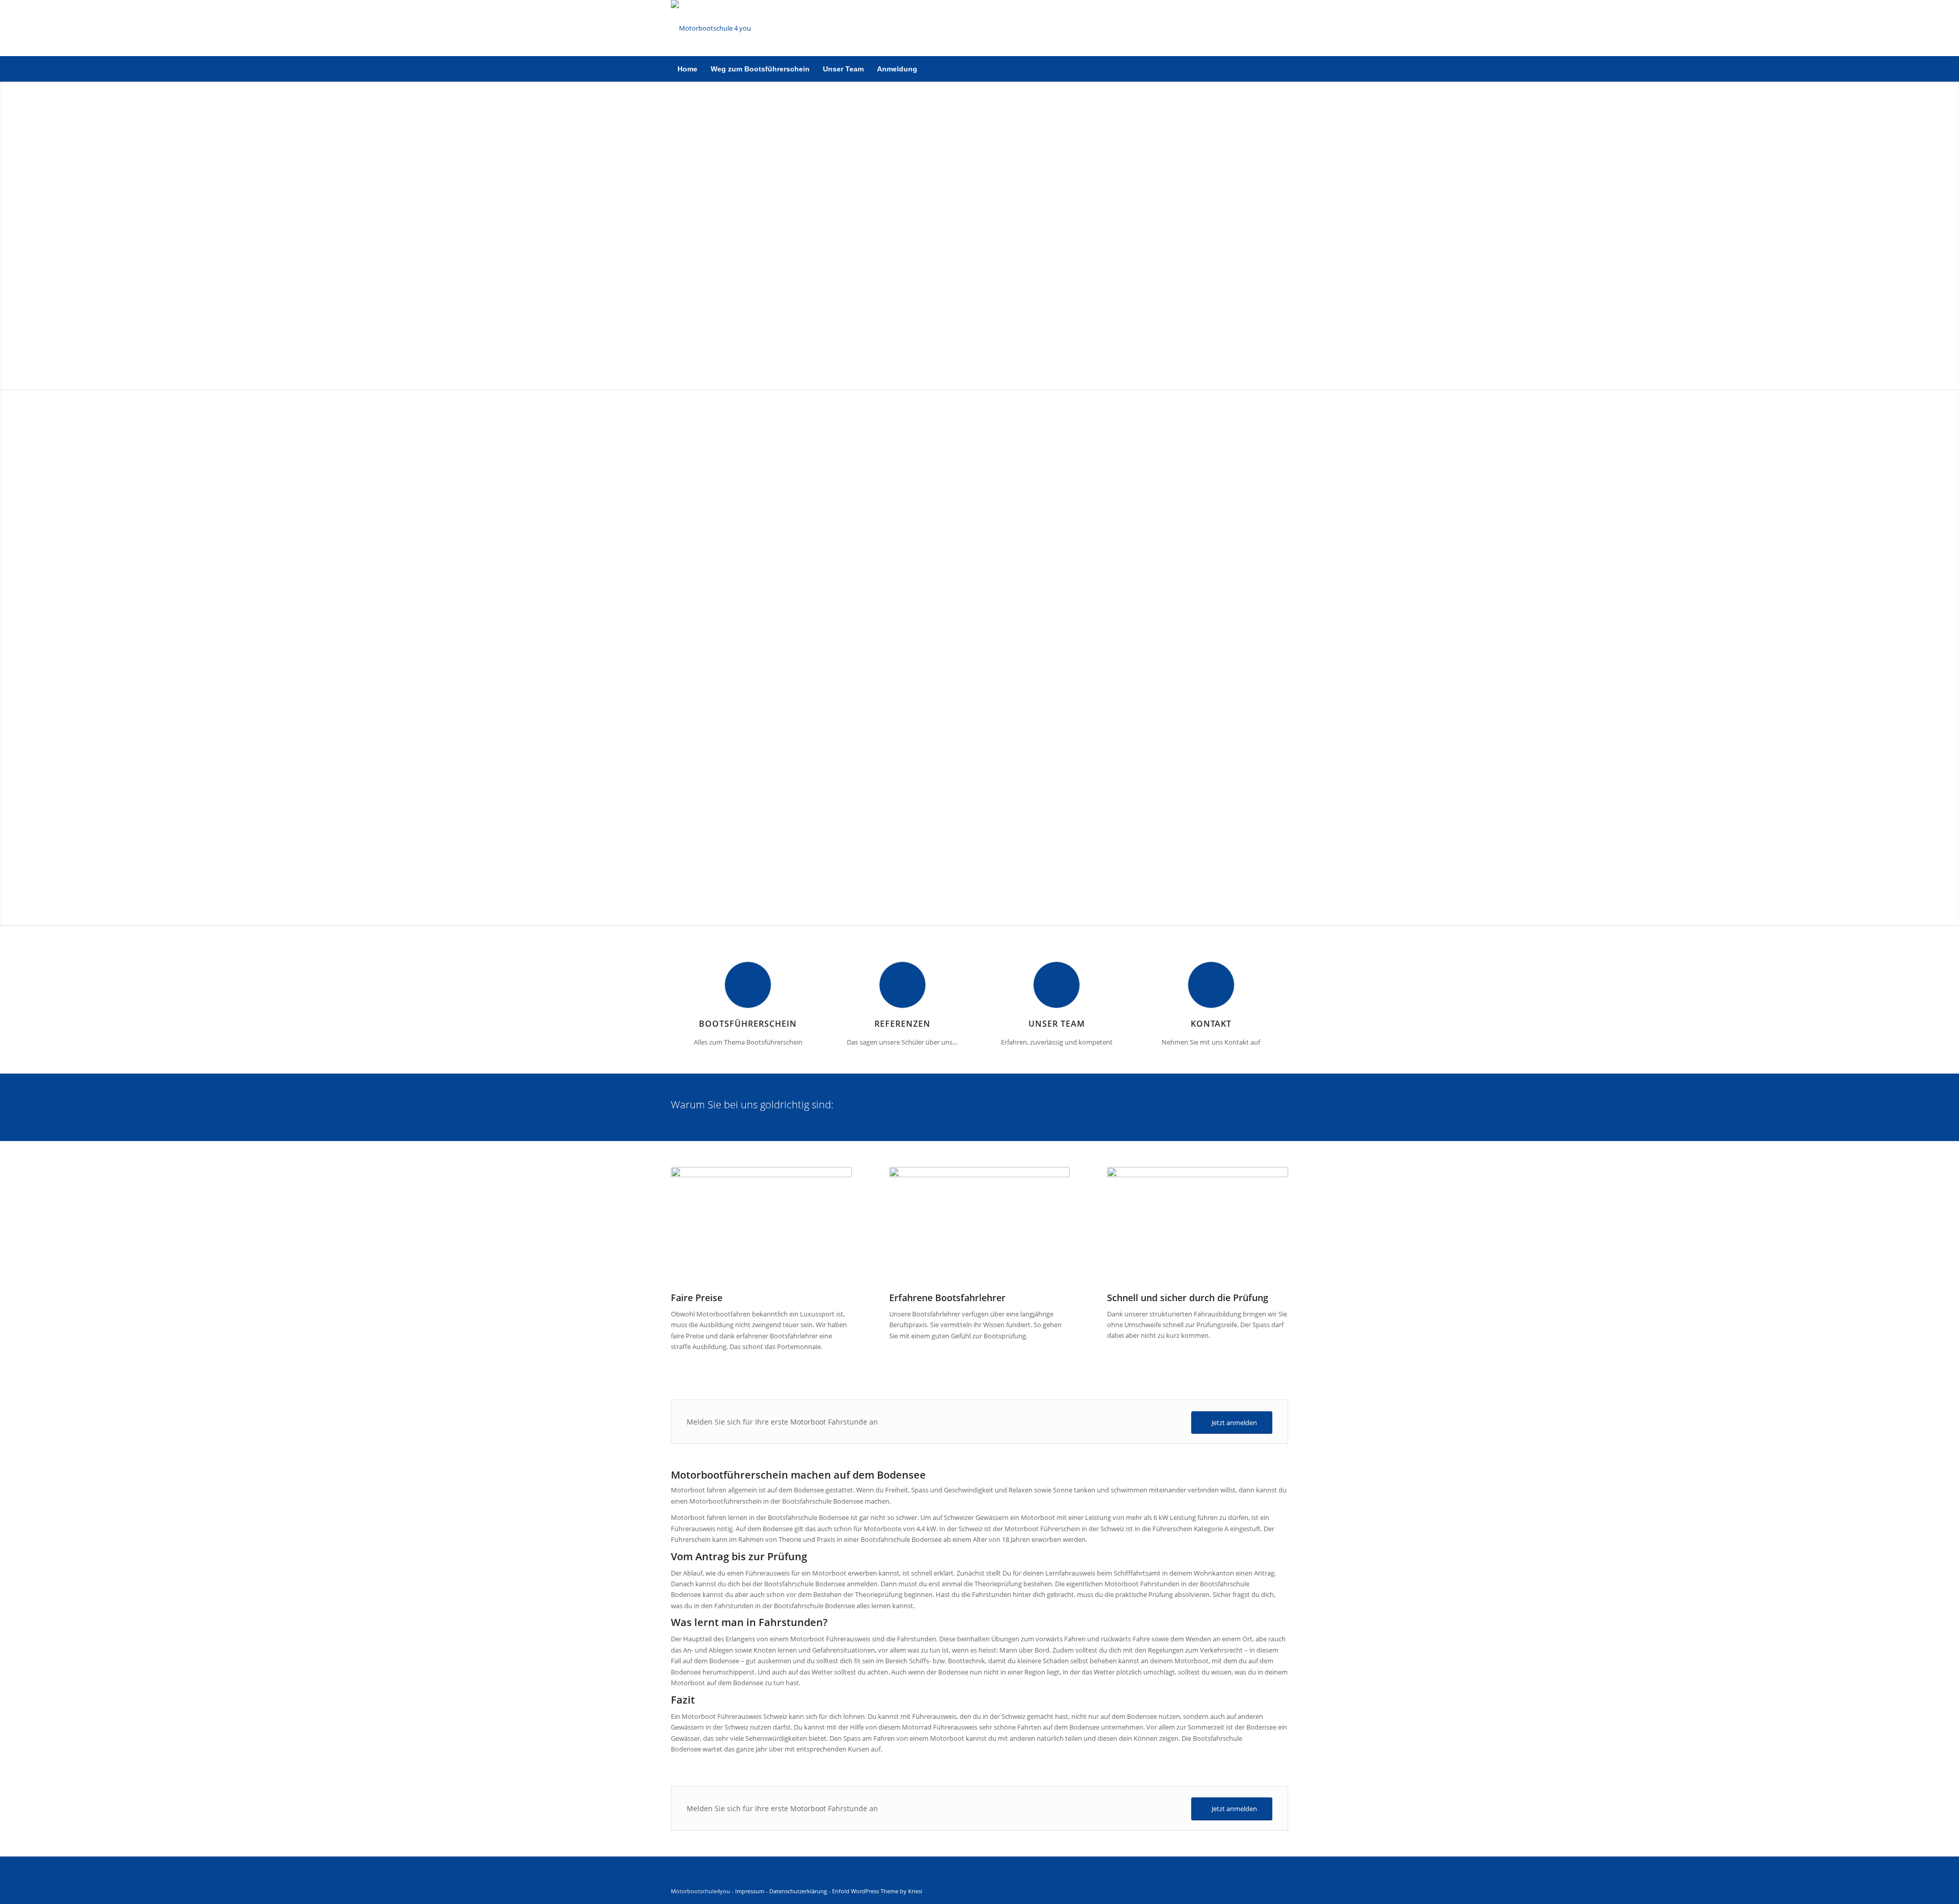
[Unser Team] (1057, 985)
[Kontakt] (1211, 985)
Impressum (750, 1891)
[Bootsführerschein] (748, 985)
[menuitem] (687, 69)
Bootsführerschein (748, 1024)
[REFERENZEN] (902, 985)
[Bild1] (711, 28)
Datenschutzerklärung (798, 1891)
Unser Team (1057, 1024)
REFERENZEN (902, 1024)
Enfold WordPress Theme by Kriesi (877, 1891)
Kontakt (1211, 1024)
